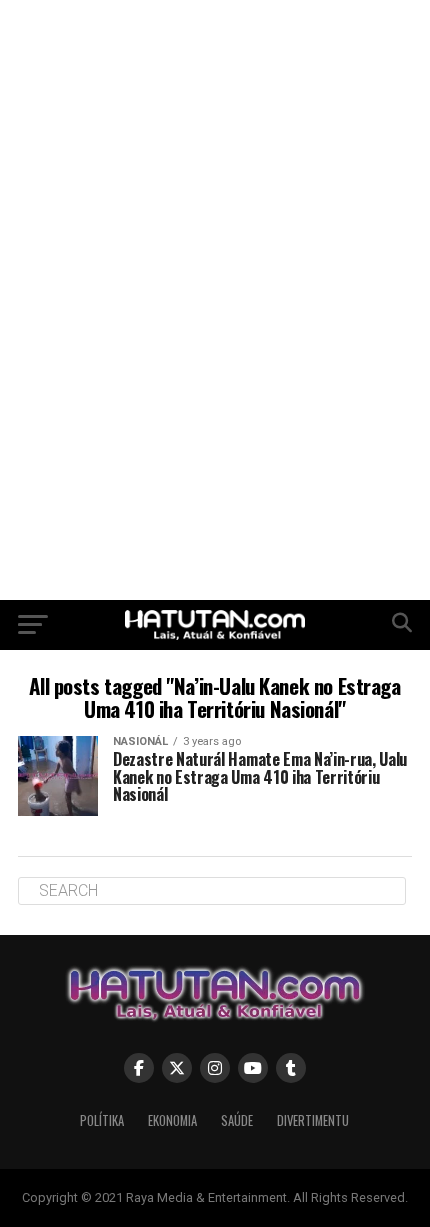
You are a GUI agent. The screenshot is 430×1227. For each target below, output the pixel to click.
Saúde (237, 1120)
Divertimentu (313, 1120)
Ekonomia (172, 1120)
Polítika (102, 1120)
